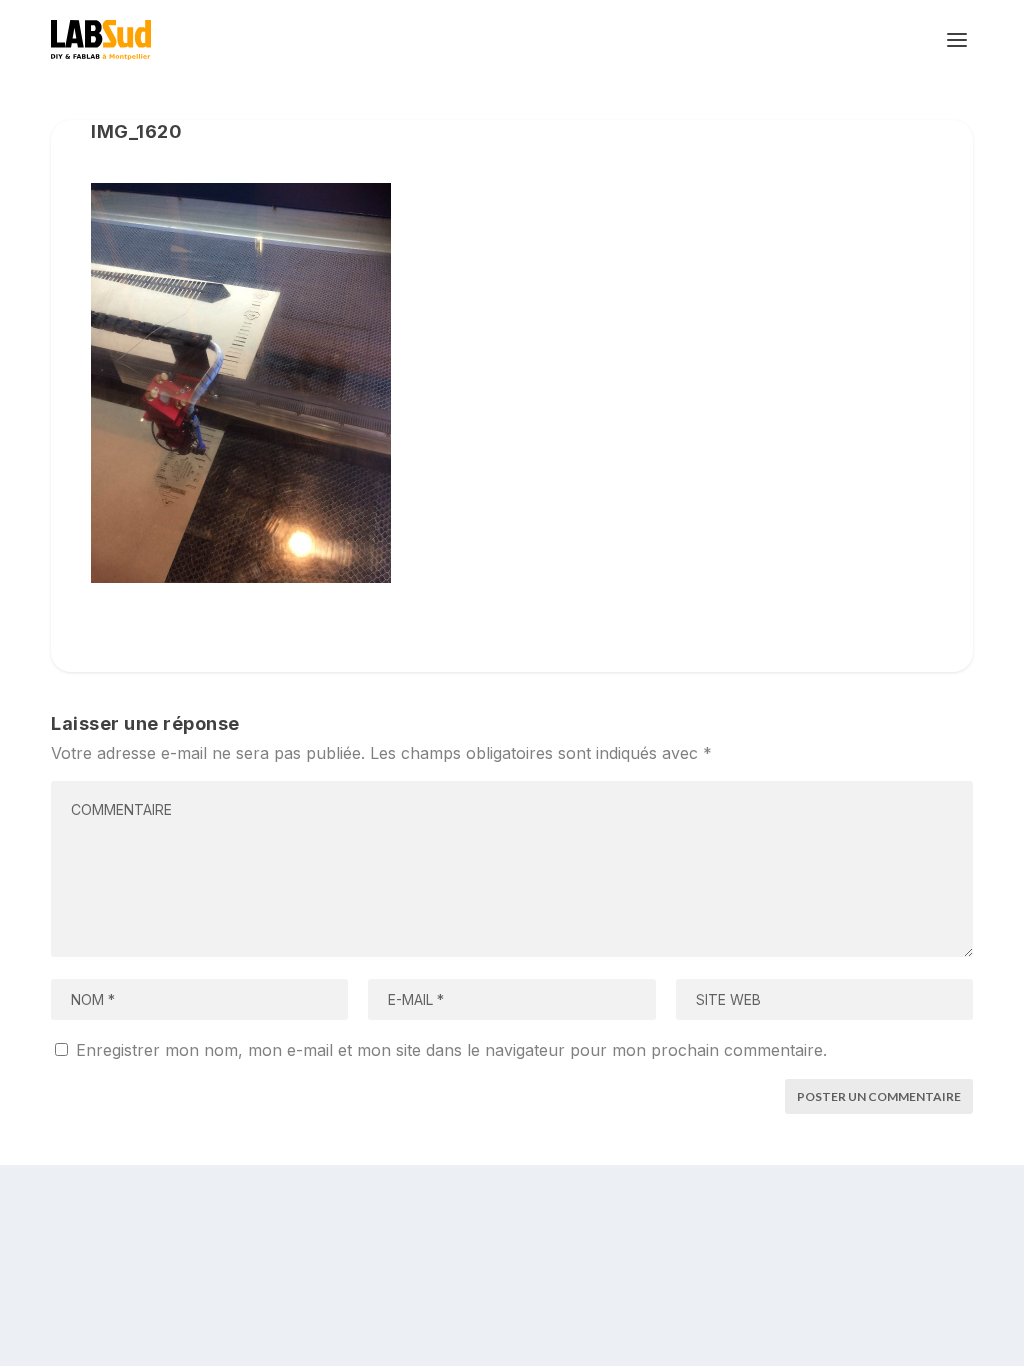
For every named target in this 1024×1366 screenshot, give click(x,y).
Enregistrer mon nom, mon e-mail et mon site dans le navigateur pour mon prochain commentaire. (451, 1050)
